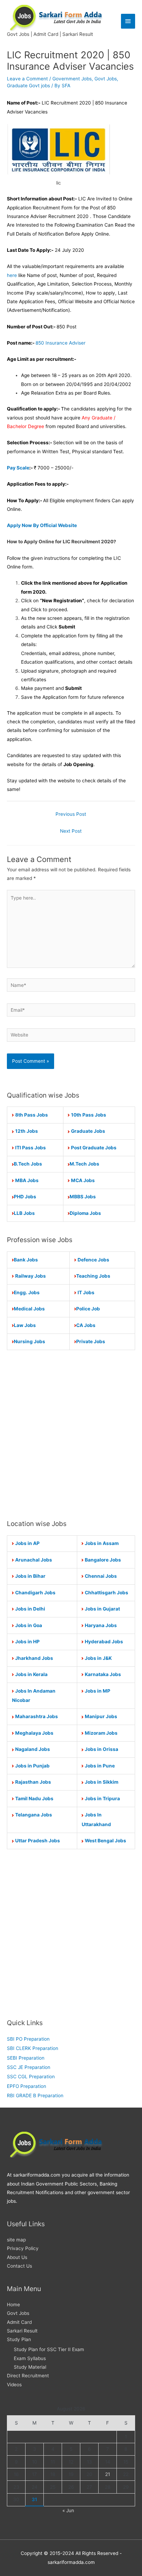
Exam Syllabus (30, 2358)
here (12, 275)
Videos (14, 2385)
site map (16, 2240)
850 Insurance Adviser (60, 343)
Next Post (71, 831)
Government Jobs (72, 79)
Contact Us (19, 2266)
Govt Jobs (106, 79)
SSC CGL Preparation (31, 2077)
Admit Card (19, 2322)
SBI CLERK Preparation (33, 2048)
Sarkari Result (22, 2331)
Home (13, 2305)
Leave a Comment (27, 79)
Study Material (30, 2367)
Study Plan (19, 2339)
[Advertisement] (71, 1434)
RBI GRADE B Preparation (35, 2096)
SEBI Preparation (26, 2058)
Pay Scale (18, 468)
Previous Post (71, 814)
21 (108, 2474)
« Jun (68, 2510)
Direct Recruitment (28, 2376)
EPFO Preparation (27, 2086)
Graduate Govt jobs (28, 86)
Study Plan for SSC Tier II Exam (49, 2349)
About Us (17, 2257)
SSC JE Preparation (29, 2067)
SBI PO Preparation (28, 2039)
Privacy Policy (23, 2248)
